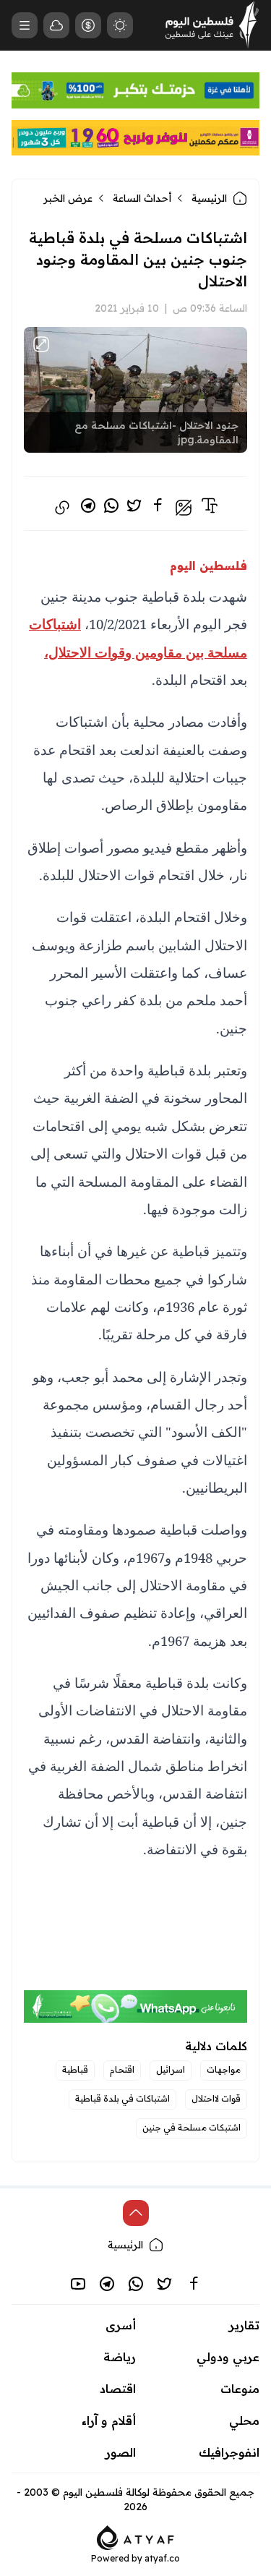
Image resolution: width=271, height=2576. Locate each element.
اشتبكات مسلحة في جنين (192, 2127)
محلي (244, 2421)
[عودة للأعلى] (136, 2213)
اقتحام (122, 2069)
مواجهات (224, 2069)
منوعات (240, 2389)
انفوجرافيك (229, 2452)
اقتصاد (118, 2389)
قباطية (75, 2069)
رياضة (120, 2357)
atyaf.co (162, 2558)
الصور (121, 2452)
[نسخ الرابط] (62, 508)
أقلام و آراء (109, 2421)
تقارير (244, 2325)
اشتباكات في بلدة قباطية (122, 2098)
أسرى (121, 2325)
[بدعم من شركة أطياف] (135, 2536)
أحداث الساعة (142, 198)
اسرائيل (171, 2069)
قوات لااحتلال (216, 2098)
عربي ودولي (228, 2357)
